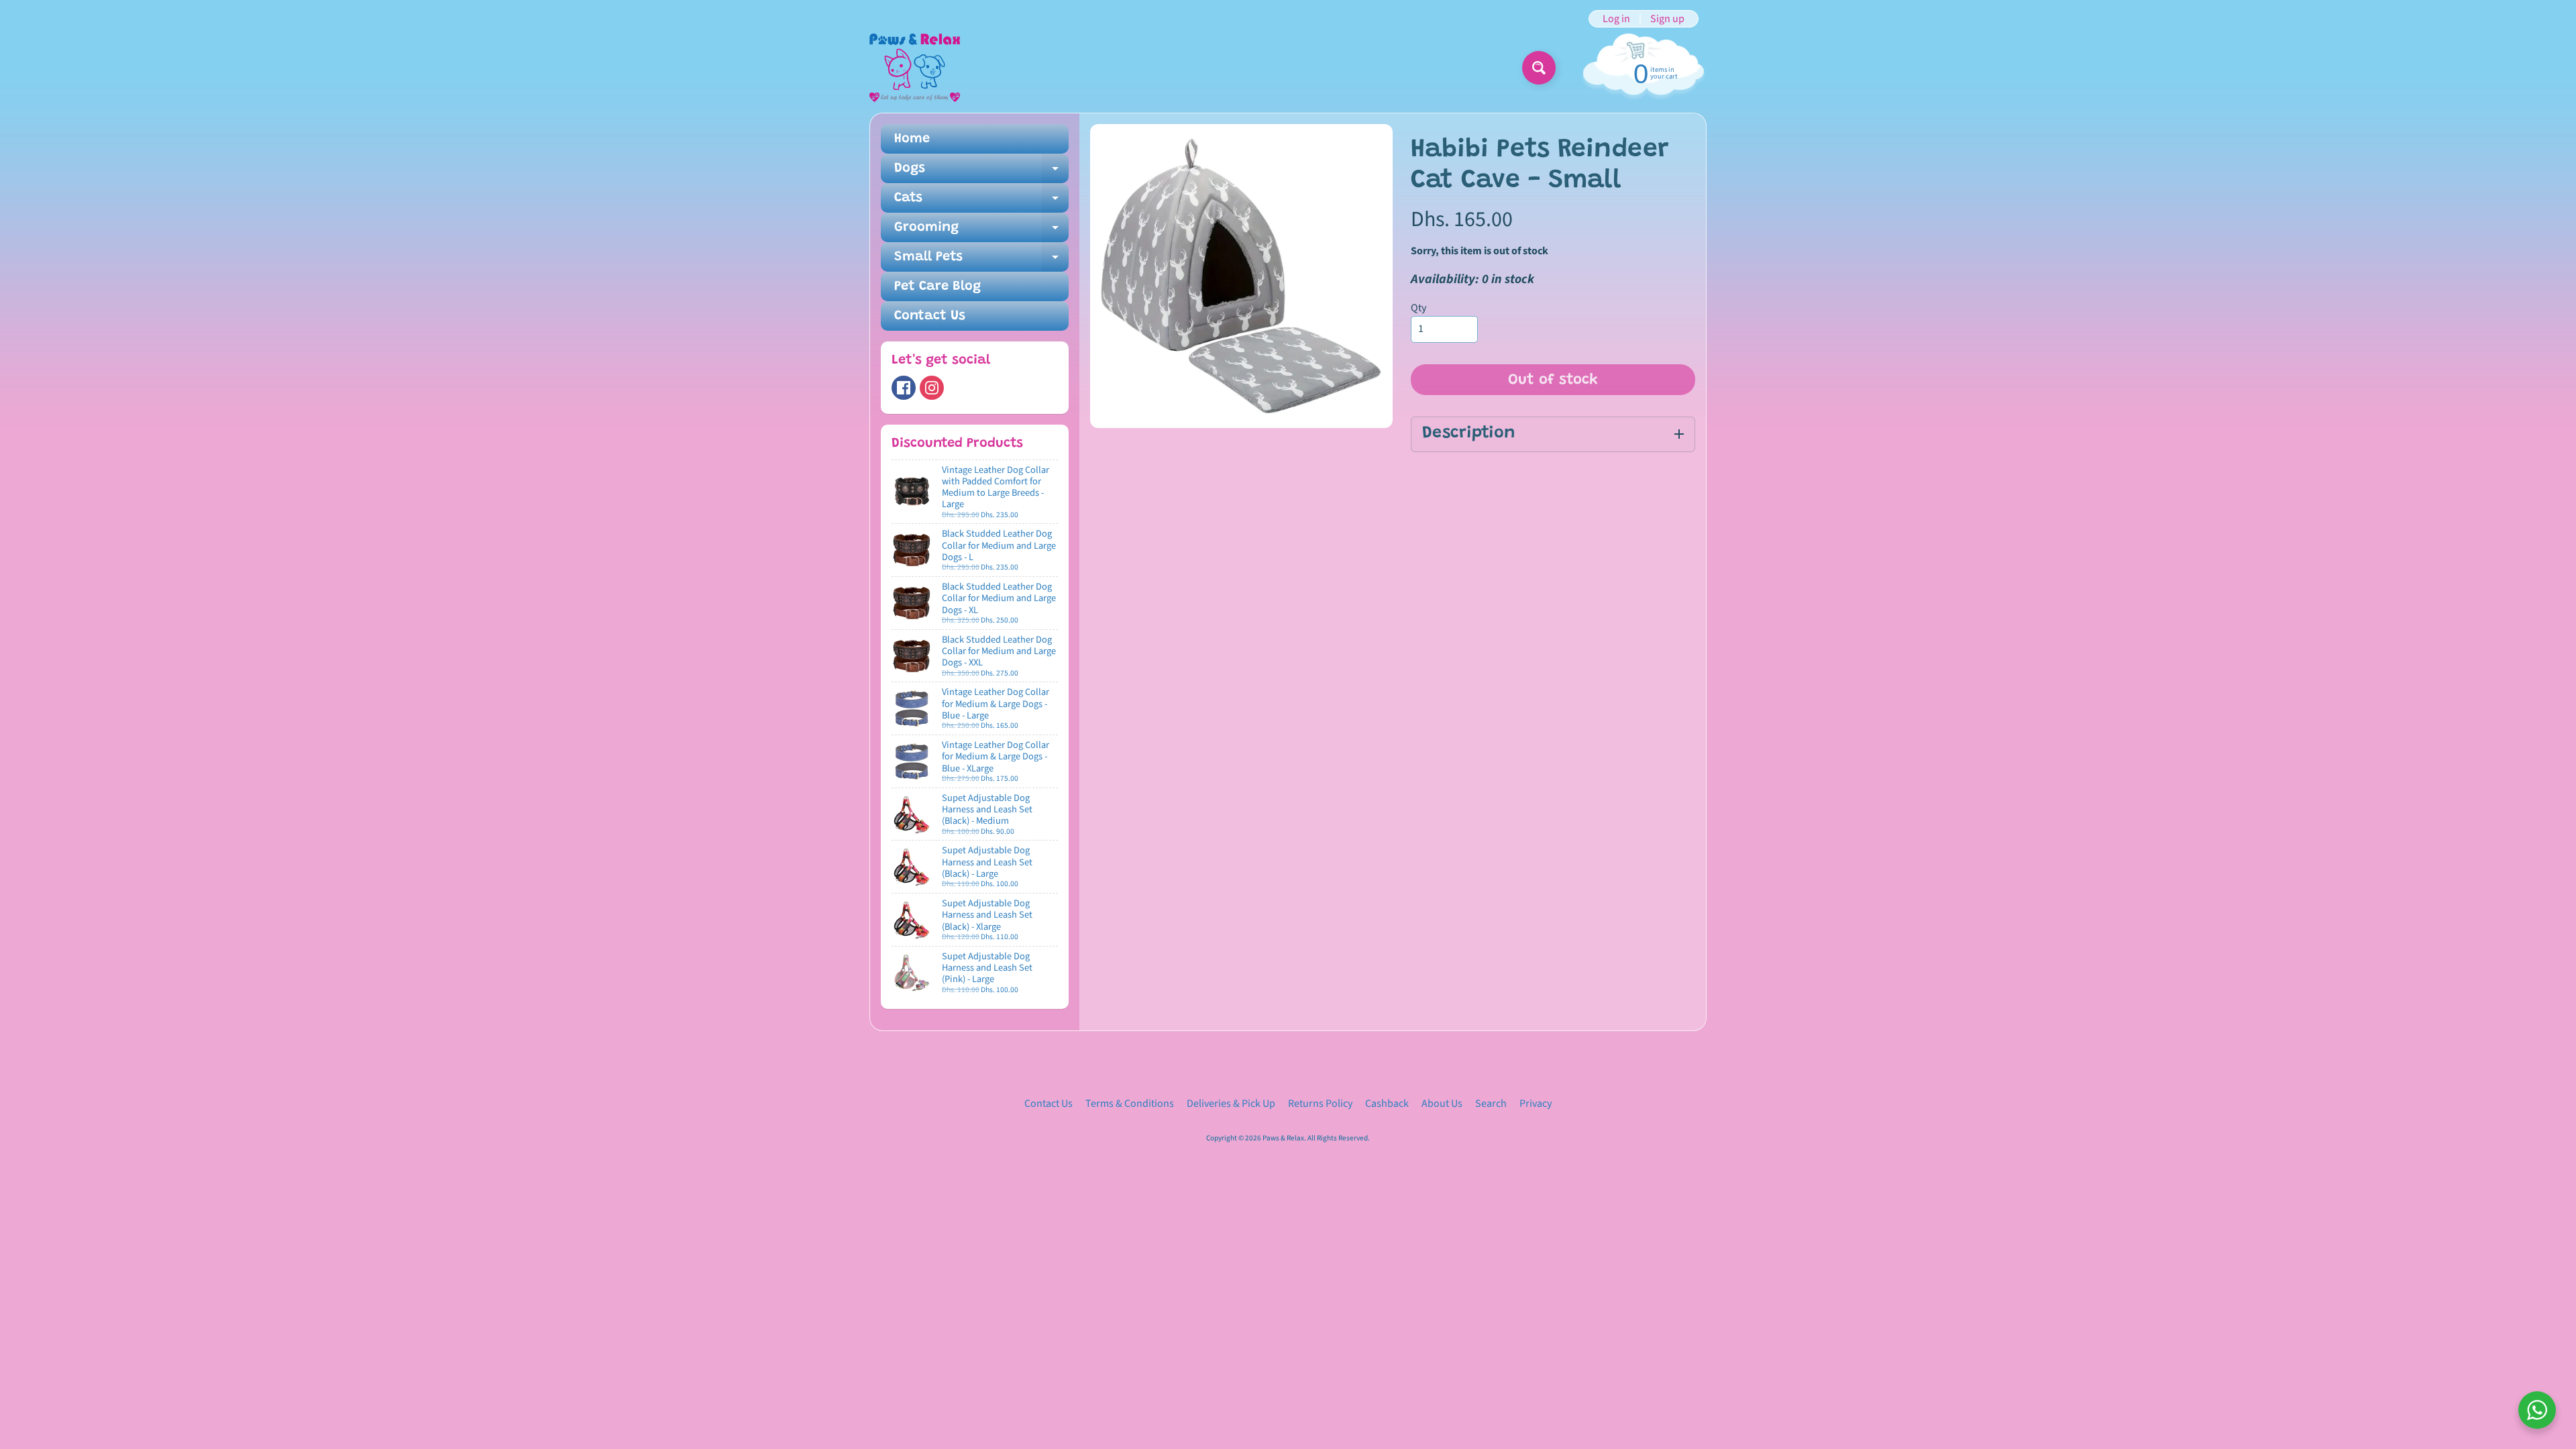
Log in (1616, 19)
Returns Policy (1320, 1104)
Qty (1418, 308)
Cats (981, 202)
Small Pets (981, 261)
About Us (1442, 1104)
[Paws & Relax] (915, 68)
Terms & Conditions (1130, 1104)
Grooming (981, 231)
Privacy (1536, 1104)
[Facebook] (904, 388)
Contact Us (930, 316)
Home (912, 139)
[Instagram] (932, 388)
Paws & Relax (1283, 1138)
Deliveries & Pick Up (1231, 1104)
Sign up (1667, 19)
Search (1491, 1104)
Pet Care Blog (937, 286)
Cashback (1387, 1104)
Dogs (981, 172)
